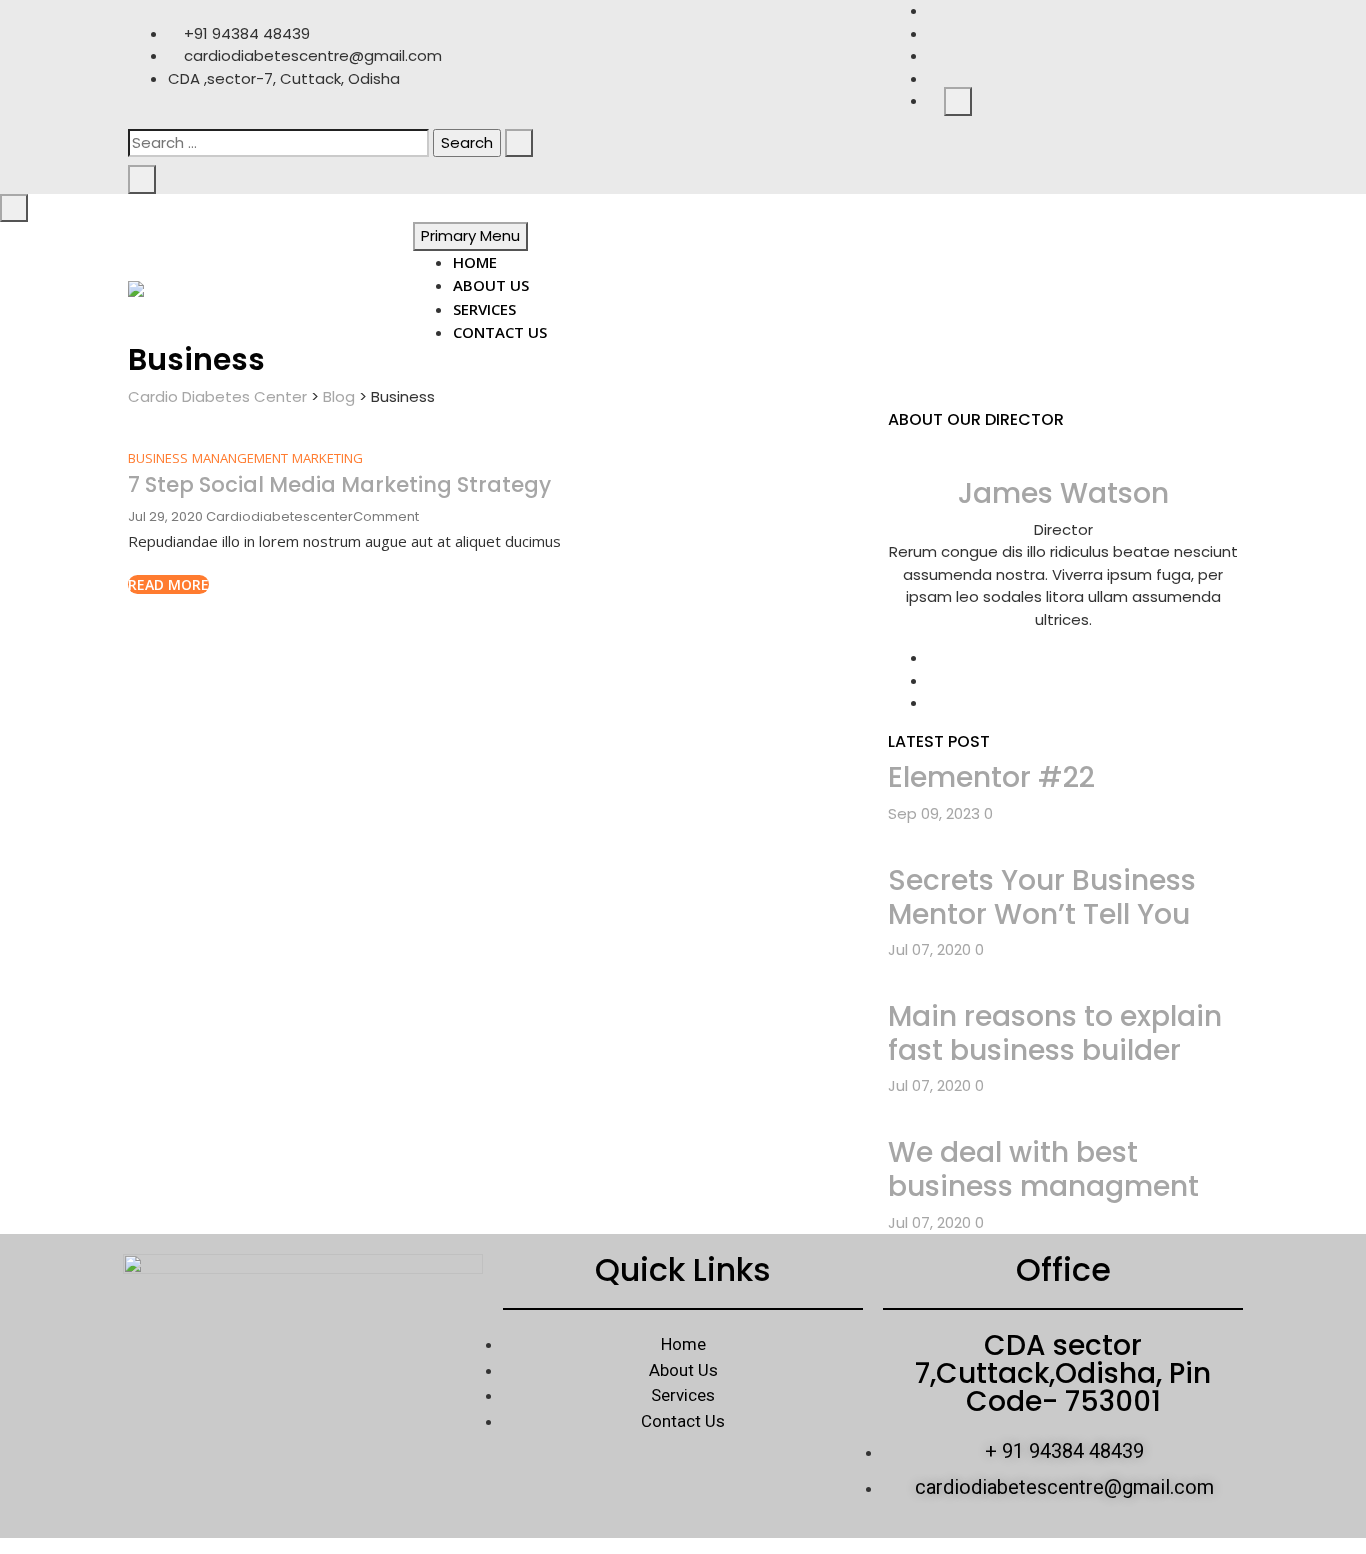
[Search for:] (278, 143)
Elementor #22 (991, 777)
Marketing (327, 458)
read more (168, 584)
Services (484, 309)
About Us (491, 285)
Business (158, 458)
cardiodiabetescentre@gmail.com (311, 55)
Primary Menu (470, 235)
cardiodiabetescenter (279, 516)
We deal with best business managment (1043, 1169)
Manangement (240, 458)
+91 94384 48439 (245, 33)
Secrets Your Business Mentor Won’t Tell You (1042, 897)
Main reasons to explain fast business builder (1055, 1033)
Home (475, 262)
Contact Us (500, 332)
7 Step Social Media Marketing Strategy (339, 484)
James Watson (1063, 493)
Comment (386, 516)
